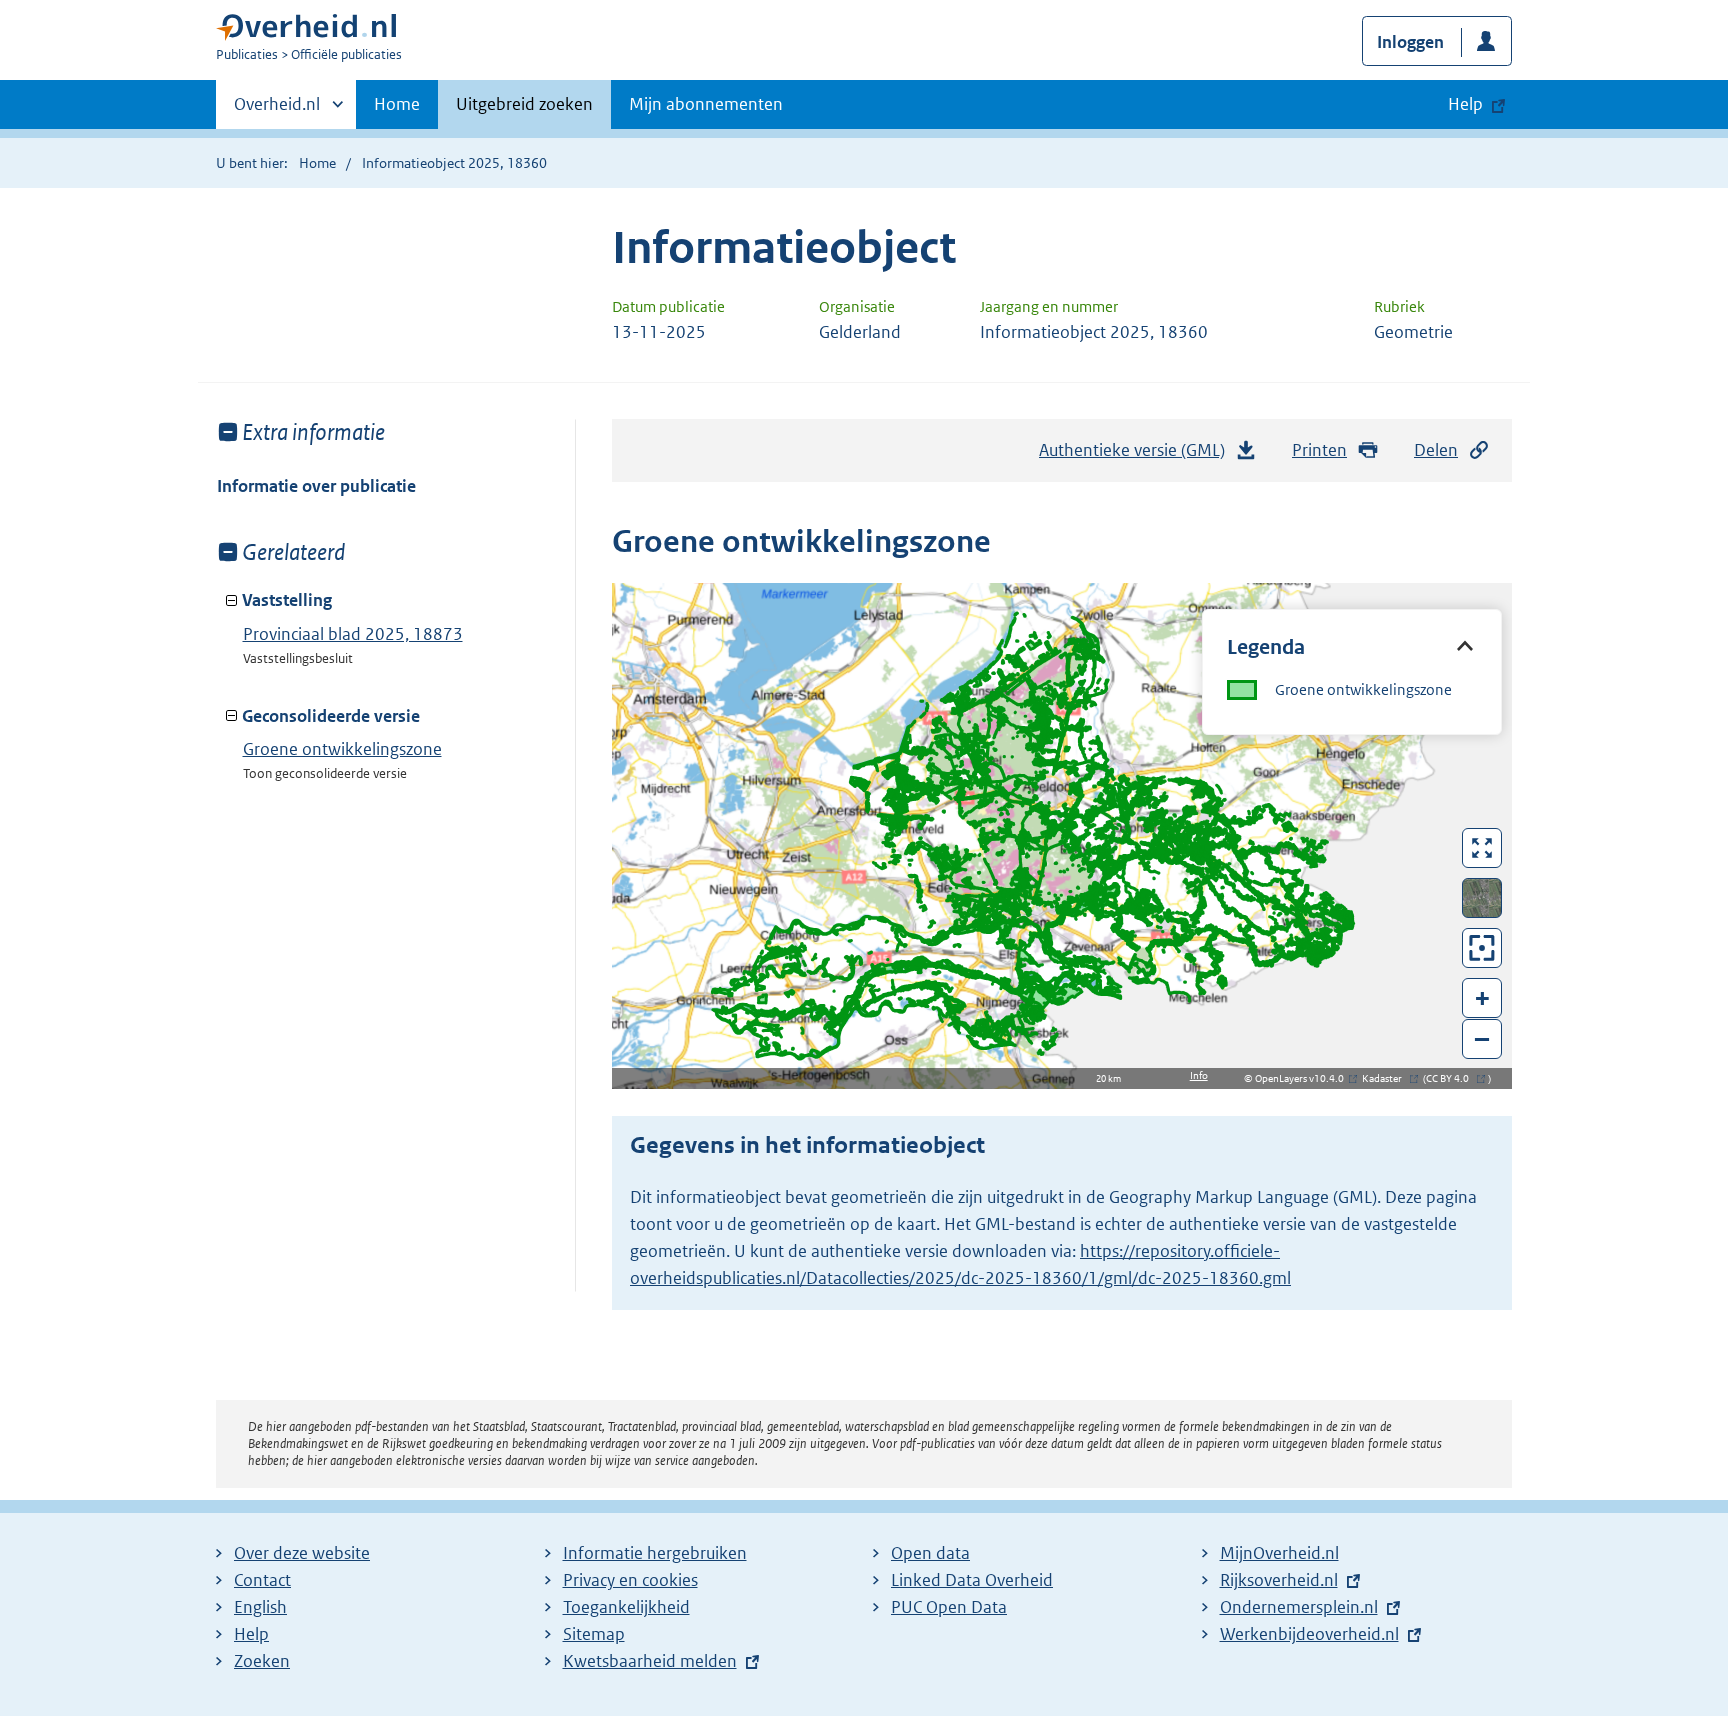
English (260, 1607)
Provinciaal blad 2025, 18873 (353, 634)
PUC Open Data (949, 1607)
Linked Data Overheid (972, 1580)
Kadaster (1387, 1078)
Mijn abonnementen (706, 104)
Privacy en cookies (630, 1580)
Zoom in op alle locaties (1482, 948)
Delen (1436, 450)
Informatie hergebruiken (655, 1553)
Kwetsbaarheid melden (650, 1661)
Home (397, 104)
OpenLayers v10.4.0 (1303, 1078)
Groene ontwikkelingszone (342, 749)
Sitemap (594, 1634)
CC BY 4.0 (1452, 1078)
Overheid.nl (277, 111)
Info (1199, 1075)
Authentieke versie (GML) (1139, 456)
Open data (930, 1553)
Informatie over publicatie (316, 486)
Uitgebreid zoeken (524, 104)
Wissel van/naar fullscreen (1482, 848)
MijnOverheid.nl (1279, 1553)
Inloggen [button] (1410, 42)
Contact (262, 1580)
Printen (1319, 450)
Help (251, 1634)
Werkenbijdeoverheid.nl (1309, 1634)
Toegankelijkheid (626, 1607)
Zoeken (262, 1661)
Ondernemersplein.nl (1299, 1607)
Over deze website (302, 1553)
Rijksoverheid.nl (1279, 1580)
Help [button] (1465, 104)
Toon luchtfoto (1482, 898)
